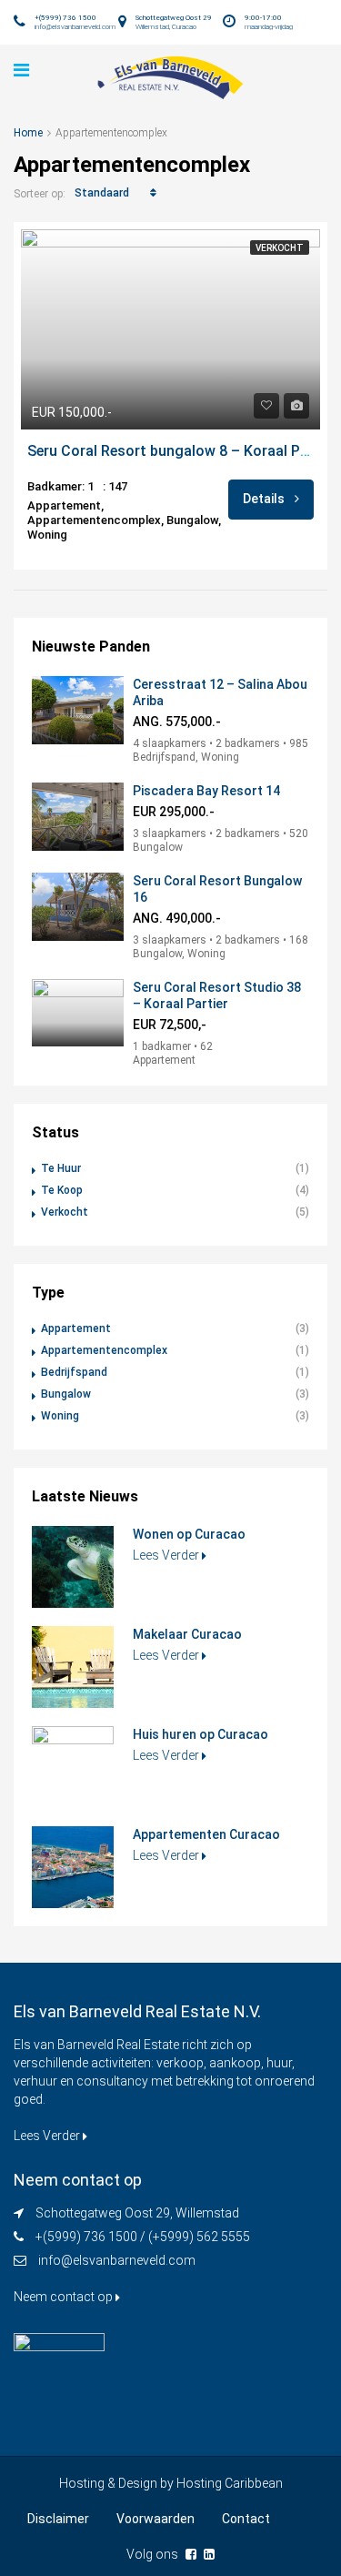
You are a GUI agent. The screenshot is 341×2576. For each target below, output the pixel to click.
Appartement (76, 1328)
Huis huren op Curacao (201, 1734)
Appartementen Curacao (206, 1834)
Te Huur (61, 1168)
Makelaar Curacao (187, 1634)
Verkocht (280, 248)
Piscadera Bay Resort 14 (206, 791)
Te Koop (62, 1190)
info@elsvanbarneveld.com (117, 2260)
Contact (246, 2519)
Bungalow (66, 1394)
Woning (60, 1416)
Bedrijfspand (74, 1372)
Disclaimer (58, 2519)
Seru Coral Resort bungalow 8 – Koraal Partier (182, 451)
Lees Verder (167, 1555)
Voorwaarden (155, 2519)
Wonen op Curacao (189, 1534)
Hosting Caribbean (230, 2483)
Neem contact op (65, 2297)
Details (265, 499)
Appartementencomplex (104, 1350)
